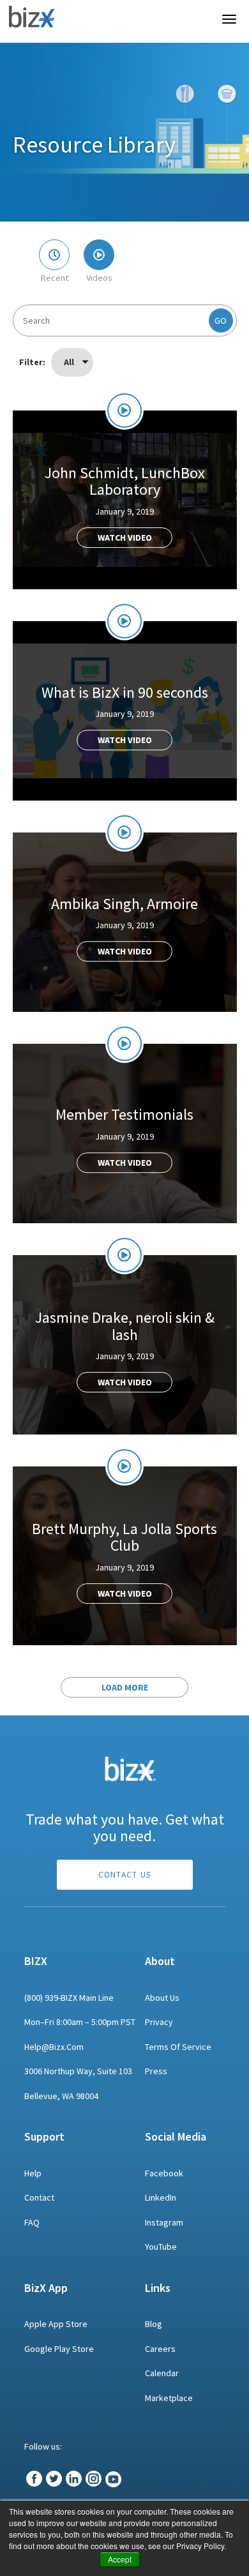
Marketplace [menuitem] (169, 2398)
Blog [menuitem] (154, 2324)
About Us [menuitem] (162, 1998)
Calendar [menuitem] (162, 2373)
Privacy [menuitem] (159, 2022)
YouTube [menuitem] (161, 2247)
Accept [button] (120, 2559)
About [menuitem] (160, 1961)
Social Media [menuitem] (176, 2136)
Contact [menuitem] (39, 2197)
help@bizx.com (54, 2047)
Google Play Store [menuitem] (59, 2349)
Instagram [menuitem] (164, 2222)
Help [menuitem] (33, 2173)
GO (221, 320)
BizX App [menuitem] (46, 2288)
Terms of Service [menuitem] (178, 2047)
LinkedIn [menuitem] (161, 2197)
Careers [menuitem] (160, 2349)
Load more (125, 1687)
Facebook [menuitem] (164, 2173)
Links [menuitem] (158, 2288)
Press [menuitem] (156, 2071)
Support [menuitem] (44, 2136)
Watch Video (125, 538)
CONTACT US (125, 1875)
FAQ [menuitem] (32, 2222)
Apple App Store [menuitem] (56, 2324)
